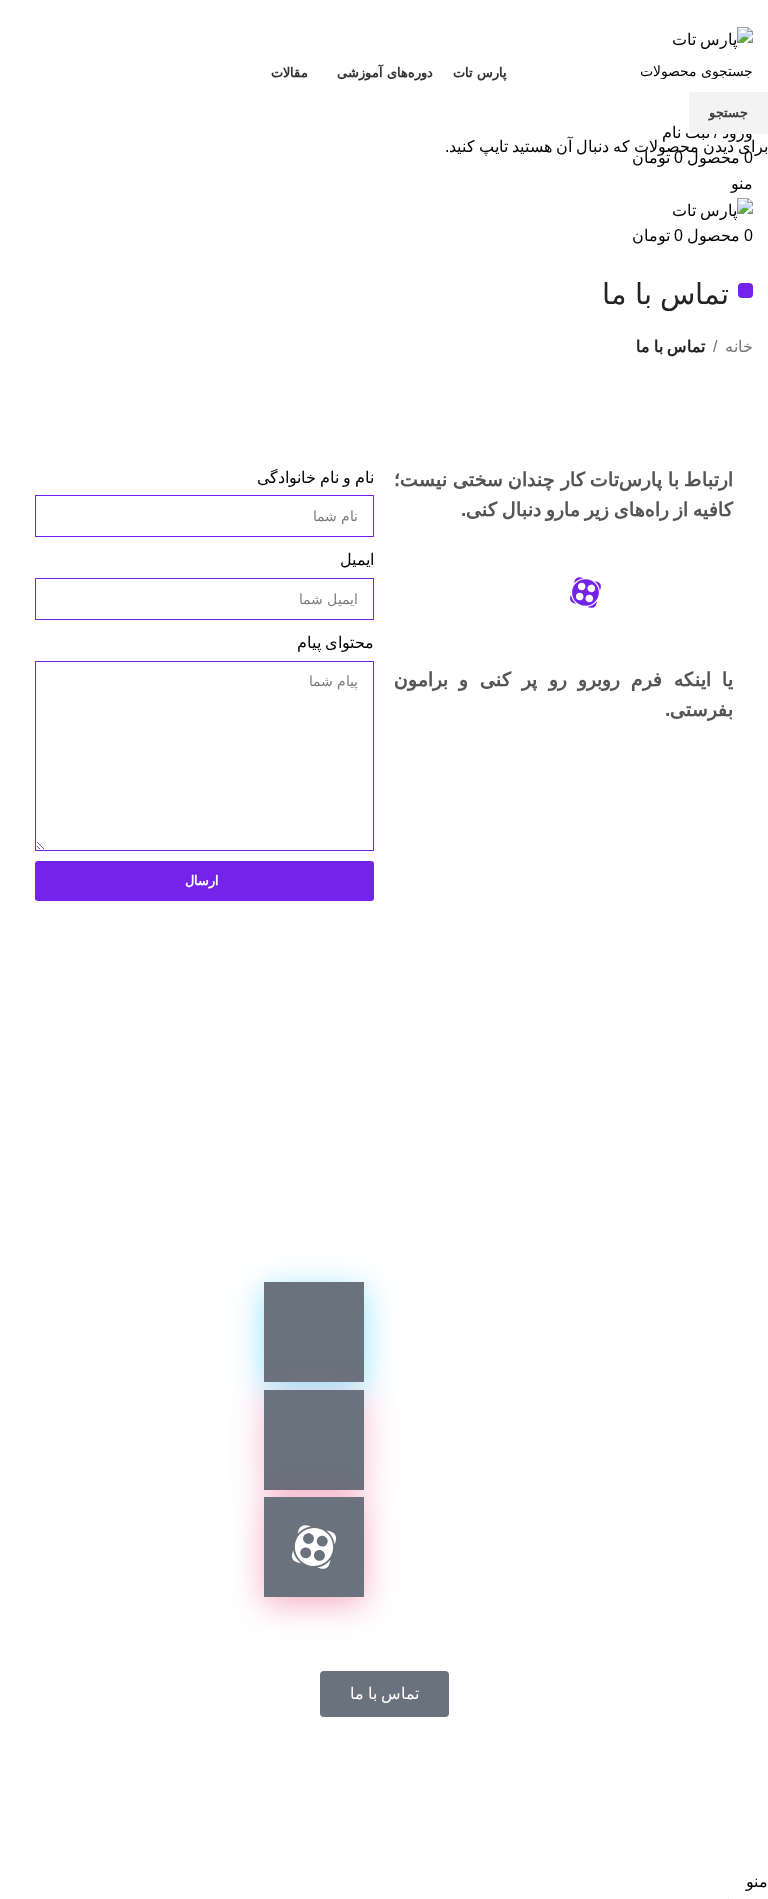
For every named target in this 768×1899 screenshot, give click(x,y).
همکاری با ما (493, 1779)
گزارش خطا (371, 1779)
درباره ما (262, 1779)
